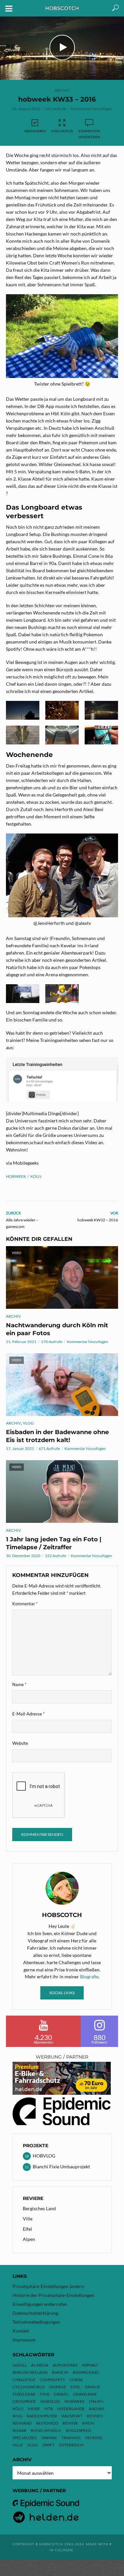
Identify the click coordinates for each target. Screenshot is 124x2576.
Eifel (27, 2229)
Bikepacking (86, 2372)
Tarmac (49, 2438)
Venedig (94, 2438)
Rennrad (22, 2423)
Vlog (33, 2445)
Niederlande (71, 2409)
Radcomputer (42, 2416)
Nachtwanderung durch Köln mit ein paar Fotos (57, 1329)
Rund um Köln (46, 2430)
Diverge (58, 2387)
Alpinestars (65, 2365)
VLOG (28, 1423)
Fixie (45, 2394)
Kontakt (21, 2331)
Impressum (24, 2340)
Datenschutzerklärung (35, 2313)
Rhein (88, 2423)
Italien (96, 2401)
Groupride (24, 2401)
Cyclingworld (29, 2387)
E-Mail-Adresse (28, 1714)
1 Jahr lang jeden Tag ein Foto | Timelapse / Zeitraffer (54, 1543)
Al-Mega (40, 2365)
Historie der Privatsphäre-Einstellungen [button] (53, 2295)
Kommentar (25, 1604)
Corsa (76, 2380)
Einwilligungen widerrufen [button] (40, 2304)
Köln (36, 1176)
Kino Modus (62, 131)
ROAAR (20, 2430)
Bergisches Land (39, 2208)
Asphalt (90, 2365)
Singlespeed (78, 2430)
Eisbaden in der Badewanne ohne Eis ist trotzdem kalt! (57, 1436)
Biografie (89, 1977)
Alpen (29, 2239)
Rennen (95, 2416)
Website (20, 1743)
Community (52, 2380)
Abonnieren (35, 131)
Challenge (24, 2380)
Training (71, 2438)
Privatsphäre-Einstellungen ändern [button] (48, 2286)
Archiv (62, 90)
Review (70, 2423)
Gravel (61, 2394)
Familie (93, 2387)
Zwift (48, 2445)
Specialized (25, 2438)
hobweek (16, 1176)
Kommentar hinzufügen (91, 109)
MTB (49, 2409)
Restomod (47, 2423)
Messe (34, 2409)
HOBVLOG (50, 2401)
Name (19, 1684)
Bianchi (60, 2372)
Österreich (71, 2445)
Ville (28, 2219)
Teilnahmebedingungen (36, 2322)
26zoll (20, 2365)
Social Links (62, 1993)
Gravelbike (85, 2394)
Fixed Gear (24, 2394)
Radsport (72, 2416)
